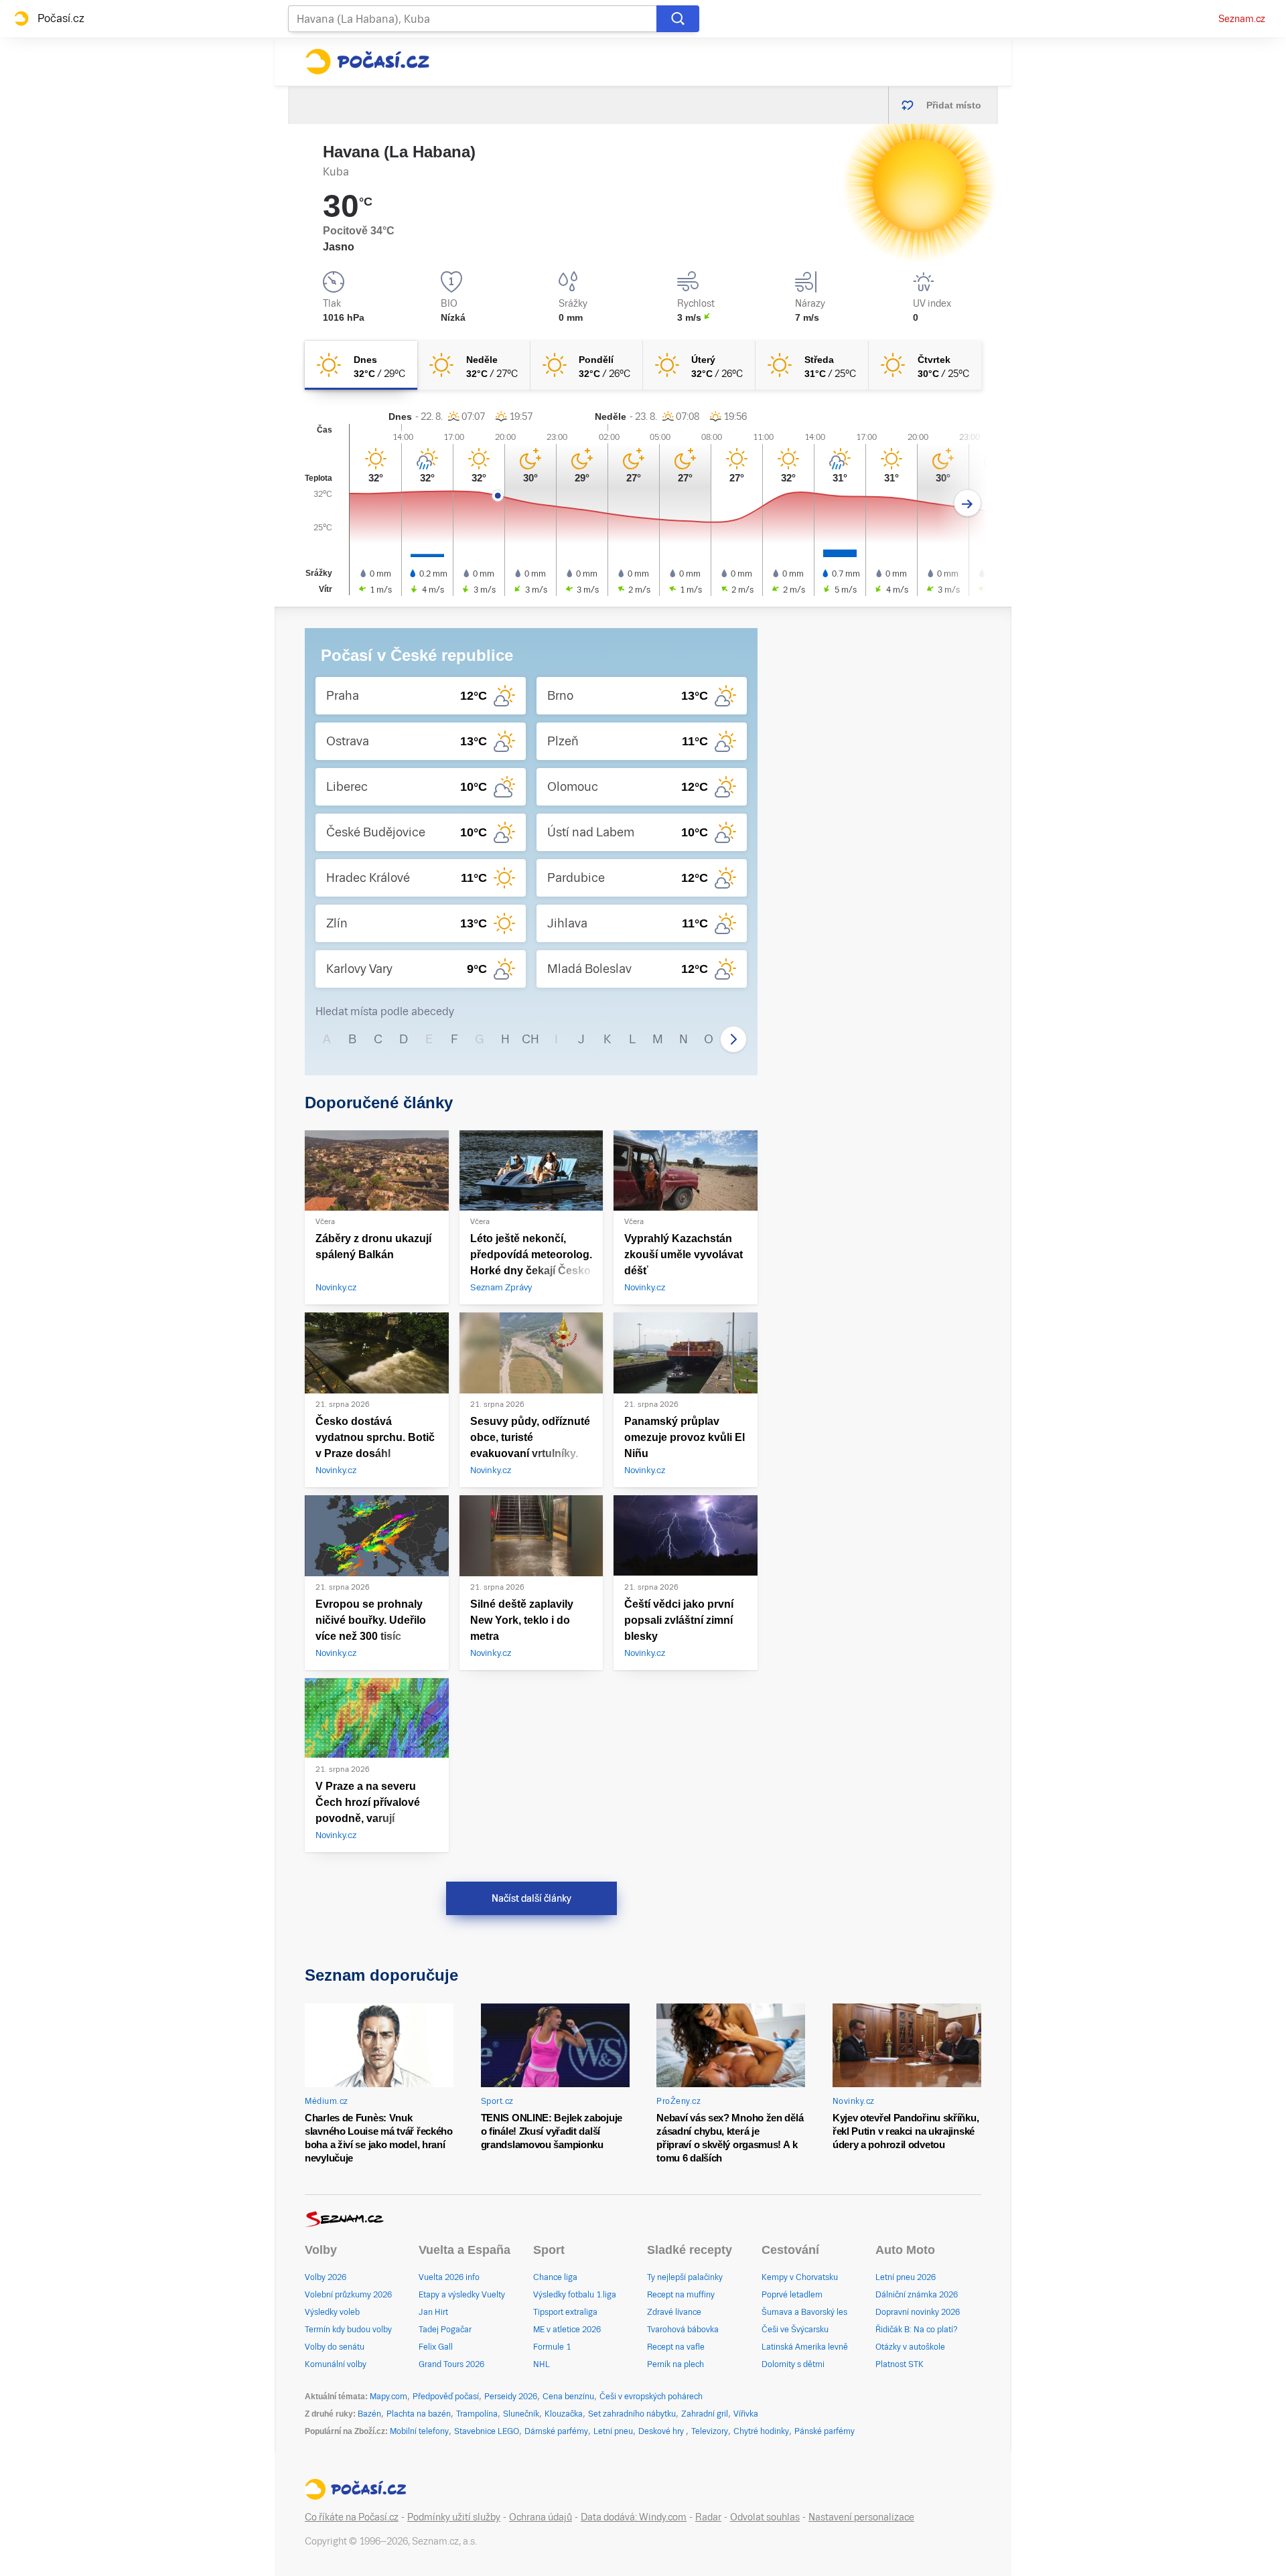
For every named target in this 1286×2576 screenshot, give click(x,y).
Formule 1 (552, 2347)
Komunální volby (336, 2364)
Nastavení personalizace (861, 2517)
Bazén (369, 2414)
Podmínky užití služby (454, 2517)
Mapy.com (388, 2397)
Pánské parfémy (825, 2431)
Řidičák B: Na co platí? (917, 2330)
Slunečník (521, 2414)
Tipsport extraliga (565, 2312)
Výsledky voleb (332, 2312)
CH (530, 1039)
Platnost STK (900, 2364)
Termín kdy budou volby (348, 2330)
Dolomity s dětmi (793, 2364)
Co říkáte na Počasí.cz (352, 2517)
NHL (542, 2364)
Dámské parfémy (556, 2431)
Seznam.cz (1242, 19)
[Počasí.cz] (367, 62)
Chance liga (555, 2277)
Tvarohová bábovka (683, 2330)
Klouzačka (564, 2414)
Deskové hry (662, 2431)
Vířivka (746, 2414)
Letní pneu (613, 2431)
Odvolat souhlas (765, 2517)
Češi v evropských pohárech (651, 2397)
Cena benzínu (568, 2397)
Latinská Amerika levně (805, 2347)
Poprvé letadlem (792, 2295)
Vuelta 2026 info (449, 2277)
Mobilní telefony (419, 2431)
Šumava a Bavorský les (804, 2312)
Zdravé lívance (674, 2312)
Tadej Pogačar (445, 2330)
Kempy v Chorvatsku (800, 2277)
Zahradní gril (705, 2414)
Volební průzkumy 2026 (348, 2295)
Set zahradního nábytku (632, 2414)
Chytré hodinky (761, 2431)
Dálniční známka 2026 (917, 2295)
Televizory (710, 2431)
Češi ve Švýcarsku (795, 2330)
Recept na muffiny (681, 2295)
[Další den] (968, 503)
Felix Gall (436, 2347)
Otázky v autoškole (910, 2347)
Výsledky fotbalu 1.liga (575, 2295)
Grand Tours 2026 (451, 2364)
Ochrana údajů (541, 2517)
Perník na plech (675, 2364)
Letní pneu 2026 (906, 2277)
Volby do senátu (335, 2347)
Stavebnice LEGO (487, 2431)
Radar (708, 2517)
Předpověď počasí (446, 2397)
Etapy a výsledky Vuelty (462, 2295)
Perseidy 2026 (511, 2397)
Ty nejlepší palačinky (685, 2277)
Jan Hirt (433, 2312)
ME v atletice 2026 (567, 2330)
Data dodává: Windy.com (634, 2517)
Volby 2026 (326, 2277)
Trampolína (477, 2414)
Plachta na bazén (419, 2414)
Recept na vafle (676, 2347)
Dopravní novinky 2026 (918, 2312)
